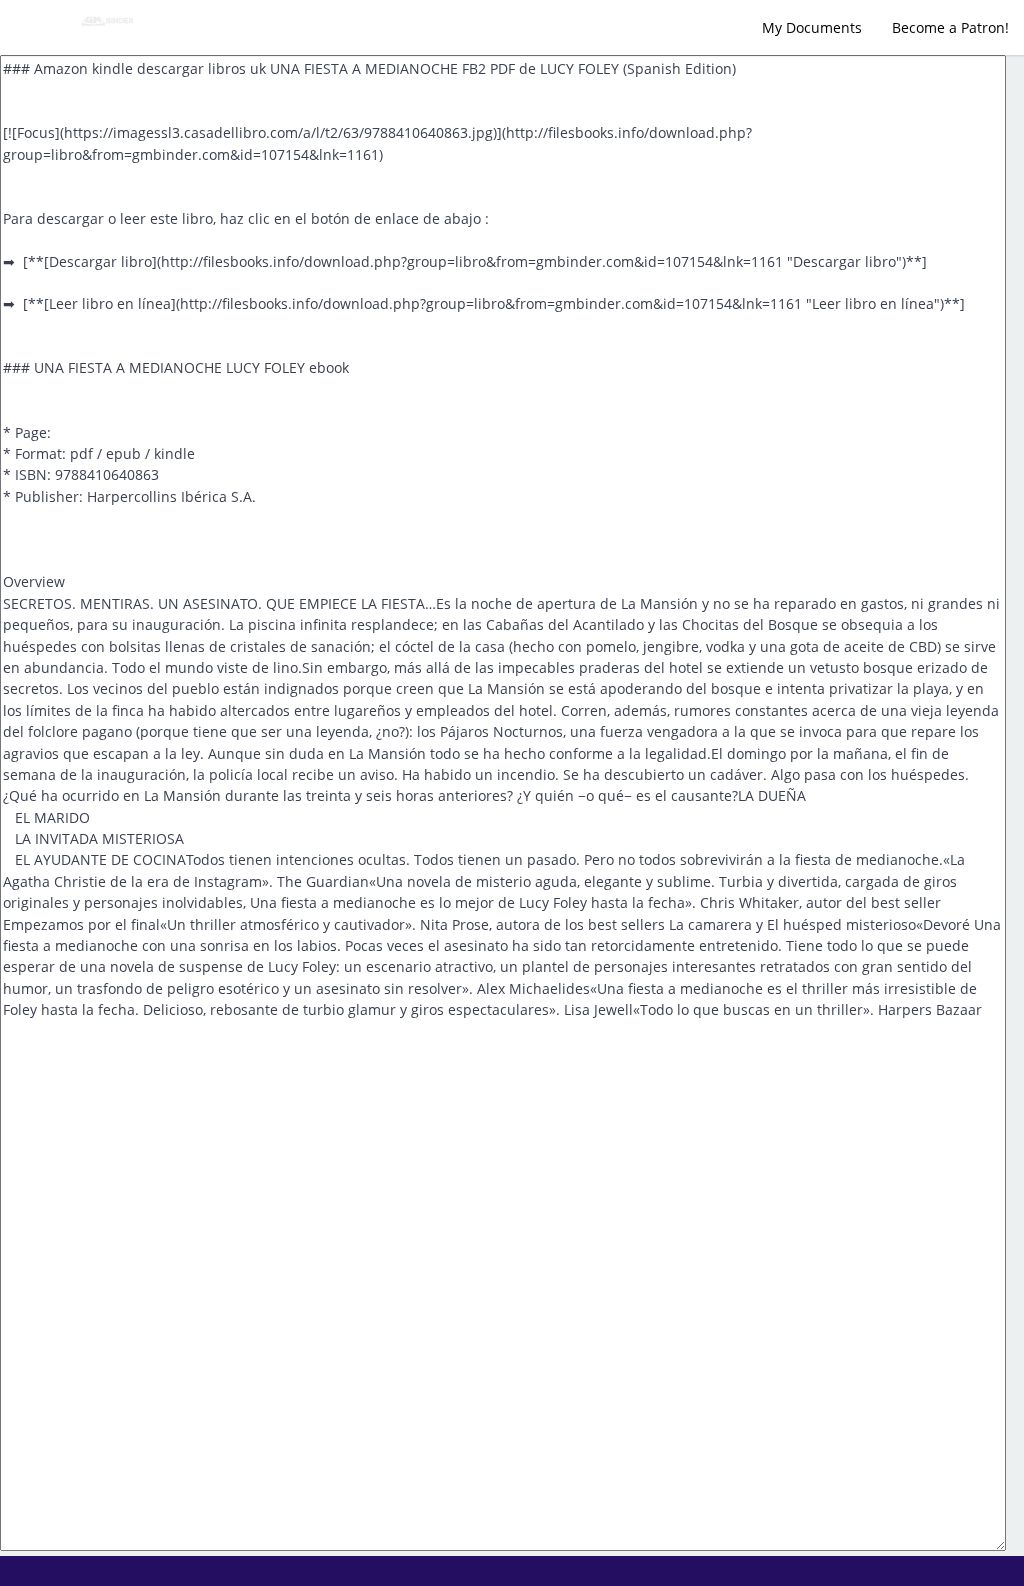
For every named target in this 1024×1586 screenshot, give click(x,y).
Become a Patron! (950, 27)
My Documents (812, 27)
